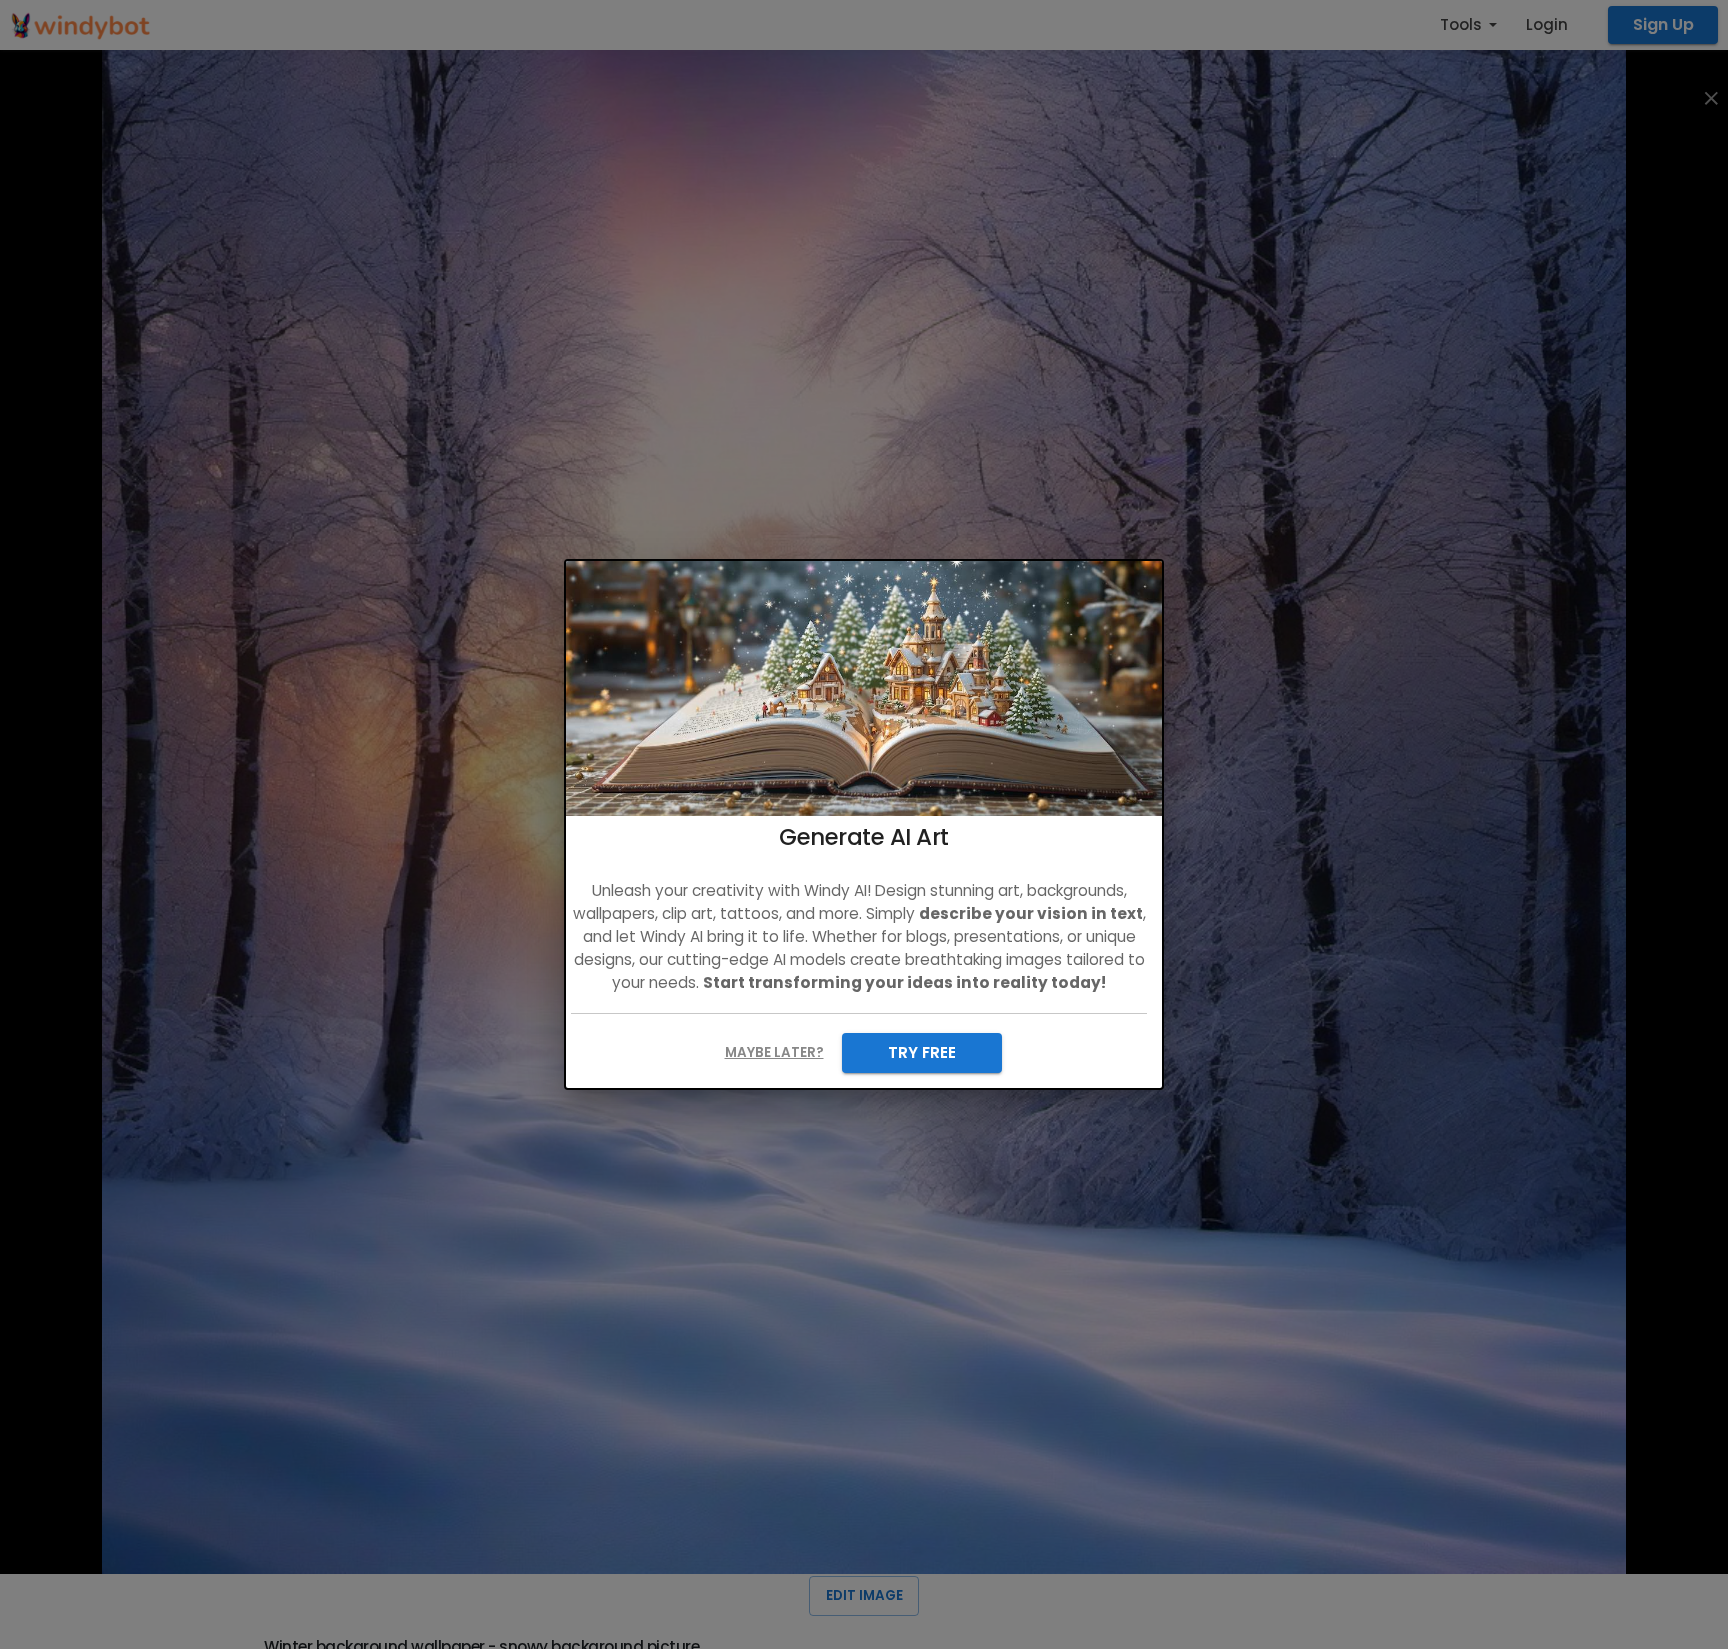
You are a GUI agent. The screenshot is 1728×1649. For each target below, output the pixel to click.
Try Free (922, 1052)
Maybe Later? (774, 1052)
